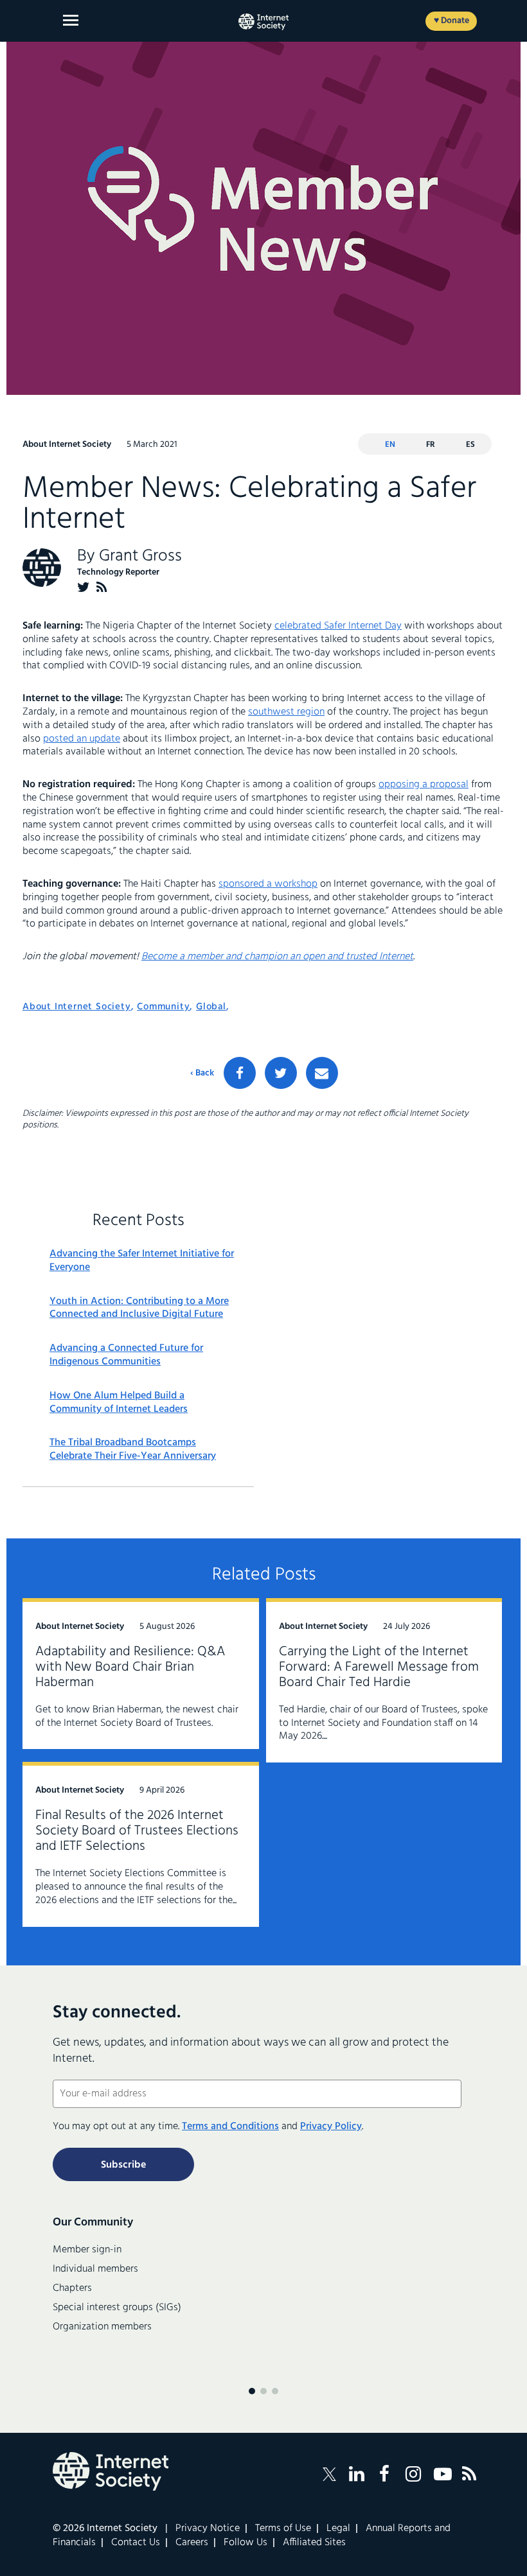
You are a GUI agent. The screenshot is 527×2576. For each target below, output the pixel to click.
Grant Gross (140, 556)
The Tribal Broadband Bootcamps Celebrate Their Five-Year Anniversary (133, 1450)
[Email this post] (322, 1073)
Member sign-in (87, 2250)
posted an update (82, 739)
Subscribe (123, 2165)
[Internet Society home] (263, 22)
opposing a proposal (424, 785)
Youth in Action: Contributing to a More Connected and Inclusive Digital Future (139, 1309)
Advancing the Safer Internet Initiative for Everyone (142, 1261)
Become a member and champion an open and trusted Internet (277, 957)
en (390, 445)
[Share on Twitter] (281, 1073)
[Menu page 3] (275, 2391)
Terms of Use (283, 2528)
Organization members (102, 2327)
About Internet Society (77, 1007)
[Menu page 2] (263, 2391)
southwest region (286, 712)
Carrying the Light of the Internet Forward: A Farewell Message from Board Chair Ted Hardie (379, 1667)
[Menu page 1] (252, 2391)
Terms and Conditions (230, 2127)
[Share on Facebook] (240, 1073)
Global (211, 1007)
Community (163, 1007)
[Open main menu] (71, 20)
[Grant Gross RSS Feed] (102, 587)
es (470, 445)
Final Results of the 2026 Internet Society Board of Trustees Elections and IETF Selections (137, 1831)
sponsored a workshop (268, 884)
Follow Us (246, 2543)
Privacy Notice (208, 2528)
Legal (338, 2528)
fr (431, 445)
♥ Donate (451, 21)
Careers (192, 2543)
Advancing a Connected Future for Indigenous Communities (126, 1355)
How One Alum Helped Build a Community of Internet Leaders (119, 1403)
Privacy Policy (331, 2127)
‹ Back (202, 1074)
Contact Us (136, 2543)
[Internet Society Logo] (111, 2471)
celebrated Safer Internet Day (338, 626)
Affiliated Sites (314, 2543)
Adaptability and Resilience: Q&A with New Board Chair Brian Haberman (130, 1667)
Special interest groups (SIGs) (117, 2308)
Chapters (72, 2288)
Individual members (95, 2269)
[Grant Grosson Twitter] (84, 587)
